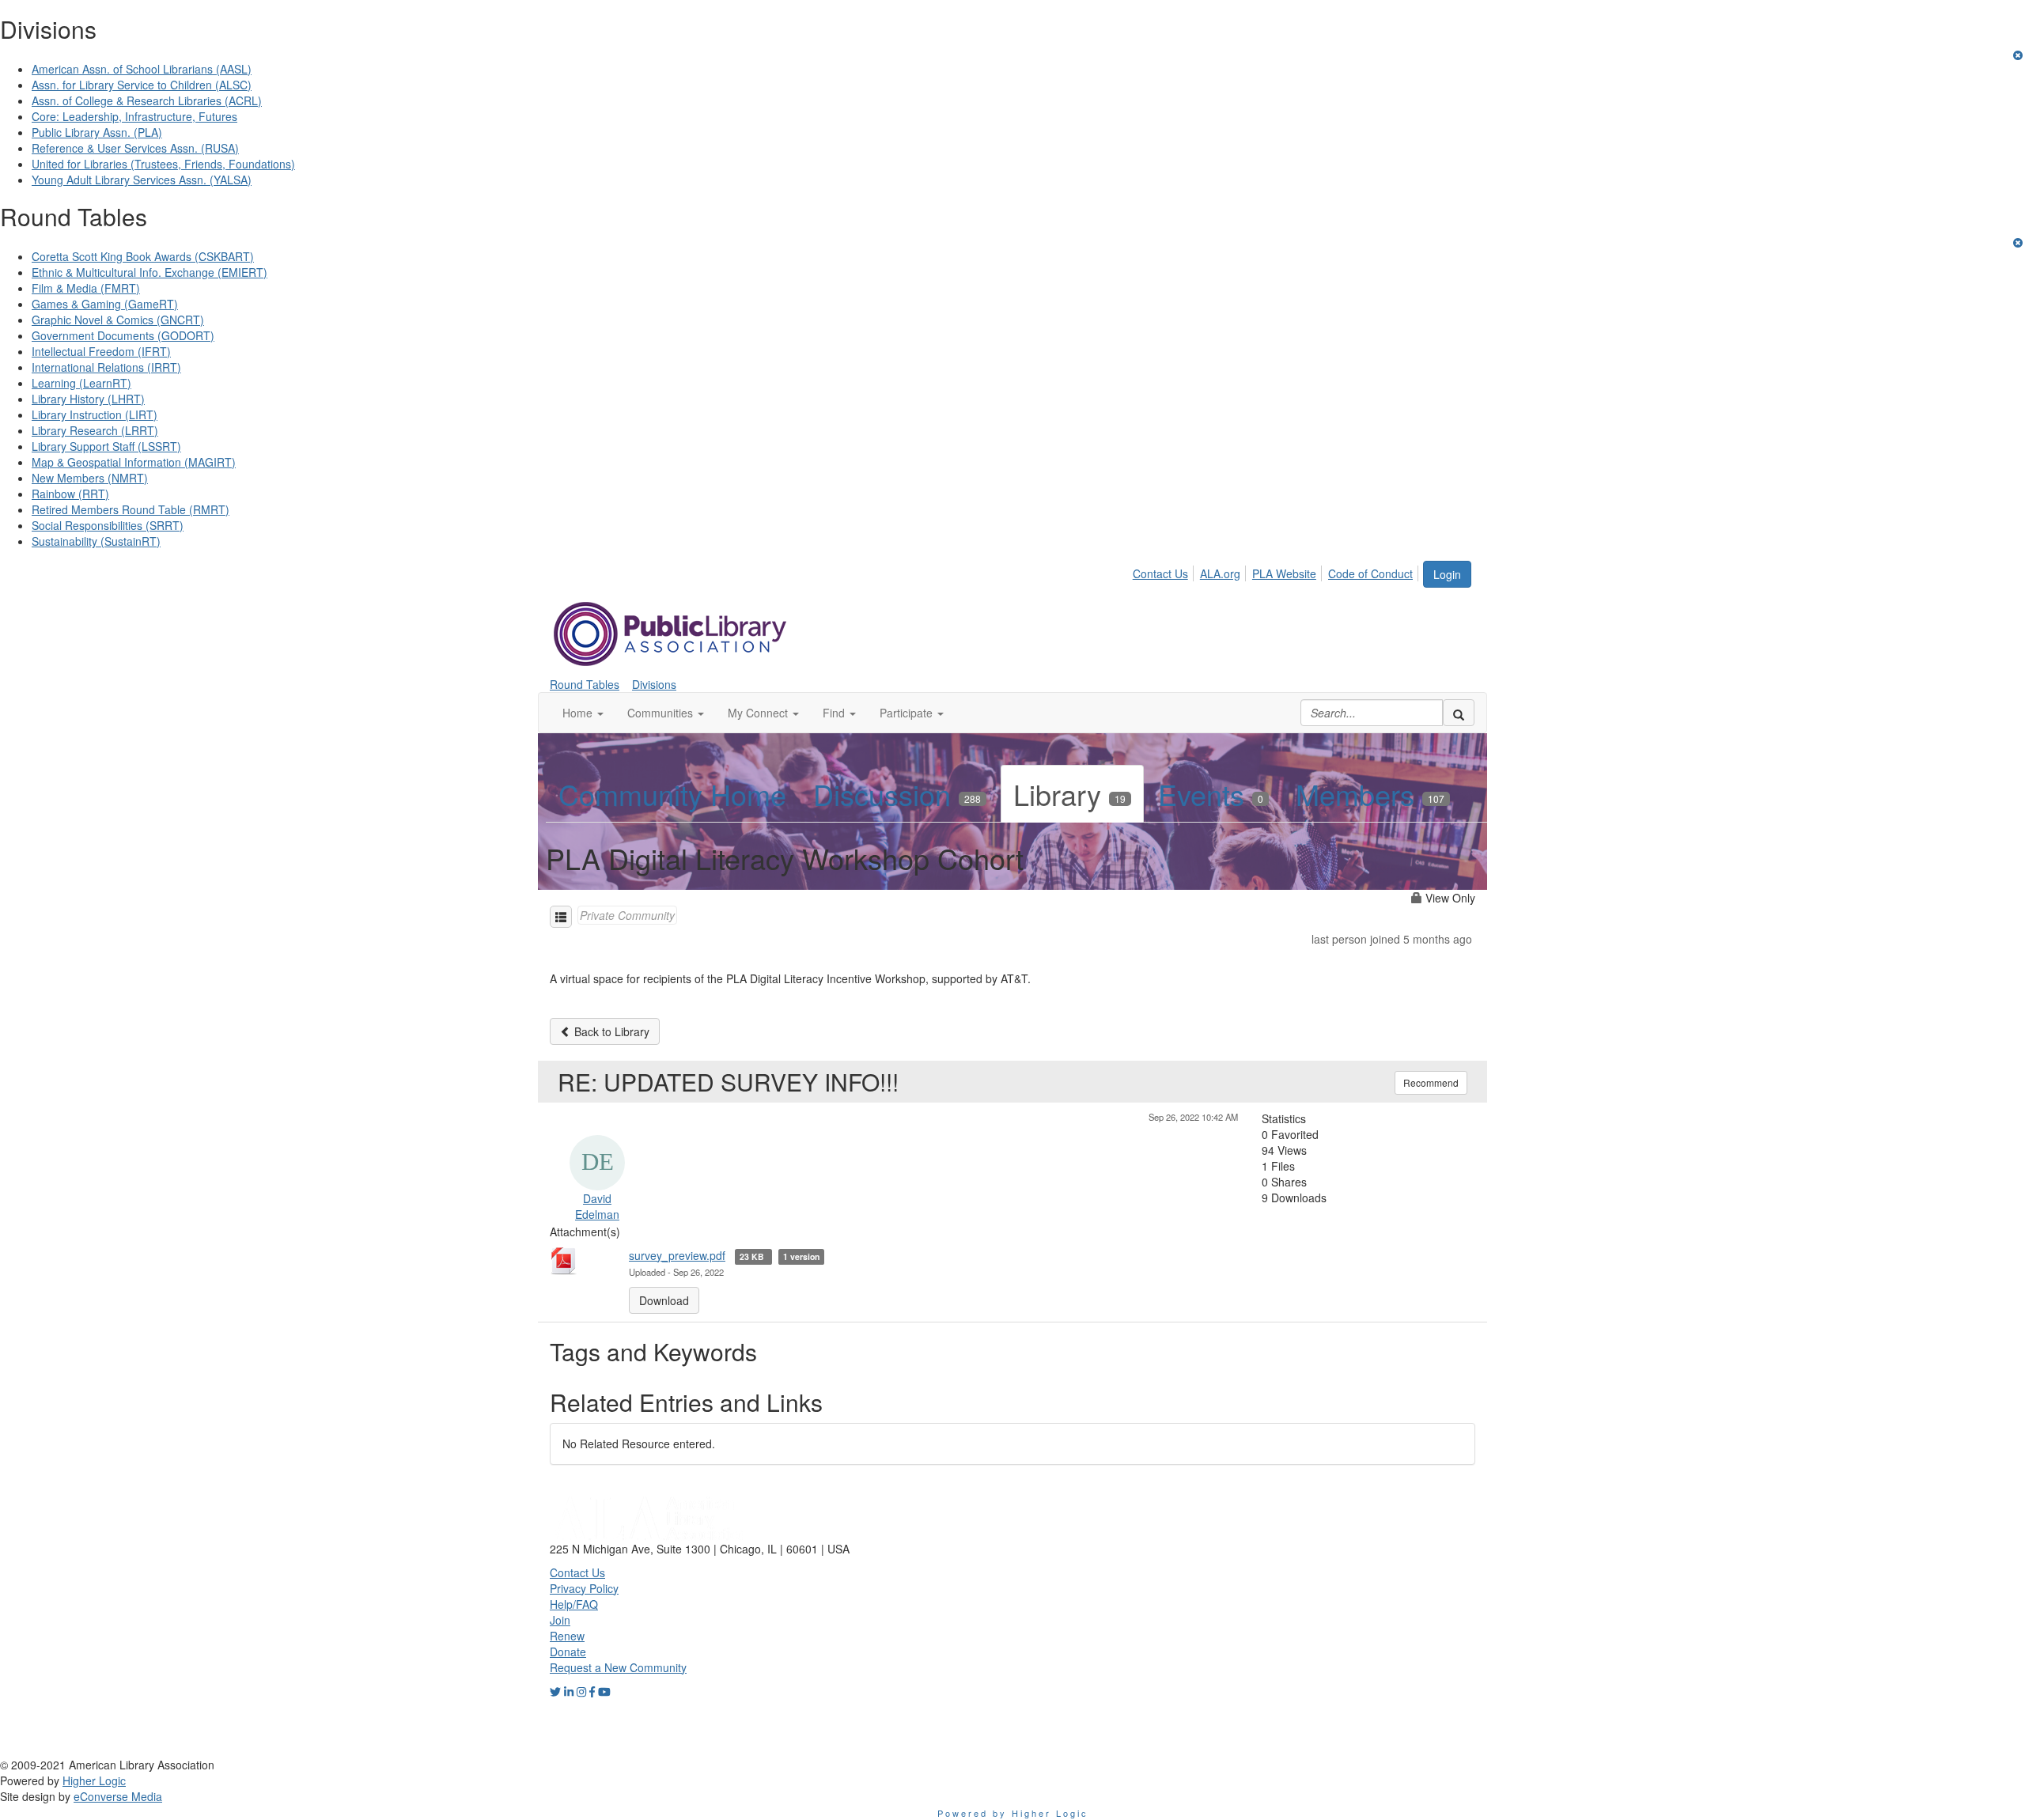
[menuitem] (1165, 571)
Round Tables (585, 684)
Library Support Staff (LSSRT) (106, 446)
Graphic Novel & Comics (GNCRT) (118, 320)
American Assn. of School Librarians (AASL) (142, 69)
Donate (568, 1652)
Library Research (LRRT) (95, 430)
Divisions (654, 684)
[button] (583, 713)
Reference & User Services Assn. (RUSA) (135, 148)
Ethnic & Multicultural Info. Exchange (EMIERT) (150, 272)
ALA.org (1220, 573)
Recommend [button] (1431, 1082)
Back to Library (610, 1031)
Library (1069, 794)
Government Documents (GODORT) (123, 335)
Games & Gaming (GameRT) (105, 304)
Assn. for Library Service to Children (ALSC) (142, 85)
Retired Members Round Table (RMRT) (131, 509)
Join (560, 1620)
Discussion (897, 794)
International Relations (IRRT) (106, 367)
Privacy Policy (584, 1588)
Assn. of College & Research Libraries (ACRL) (147, 100)
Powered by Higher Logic (1013, 1813)
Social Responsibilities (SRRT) (108, 525)
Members (1370, 794)
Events (1211, 794)
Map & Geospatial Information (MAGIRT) (134, 462)
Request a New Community (618, 1667)
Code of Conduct (1370, 573)
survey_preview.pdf (677, 1255)
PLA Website (1284, 573)
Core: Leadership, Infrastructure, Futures (134, 116)
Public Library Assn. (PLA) (97, 132)
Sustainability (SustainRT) (96, 541)
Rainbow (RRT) (70, 494)
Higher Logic (94, 1780)
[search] (1459, 713)
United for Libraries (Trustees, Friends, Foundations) (163, 164)
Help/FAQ (574, 1604)
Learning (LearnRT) (81, 383)
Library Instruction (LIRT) (95, 414)
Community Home (672, 794)
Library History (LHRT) (88, 399)
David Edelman (597, 1206)
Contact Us (1160, 573)
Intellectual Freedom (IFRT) (101, 351)
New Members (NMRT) (90, 478)
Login (1447, 574)
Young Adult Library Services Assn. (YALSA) (142, 180)
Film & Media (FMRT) (86, 288)
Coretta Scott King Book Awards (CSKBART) (143, 256)
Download (664, 1300)
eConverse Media (118, 1796)
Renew (567, 1636)
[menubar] (1277, 571)
